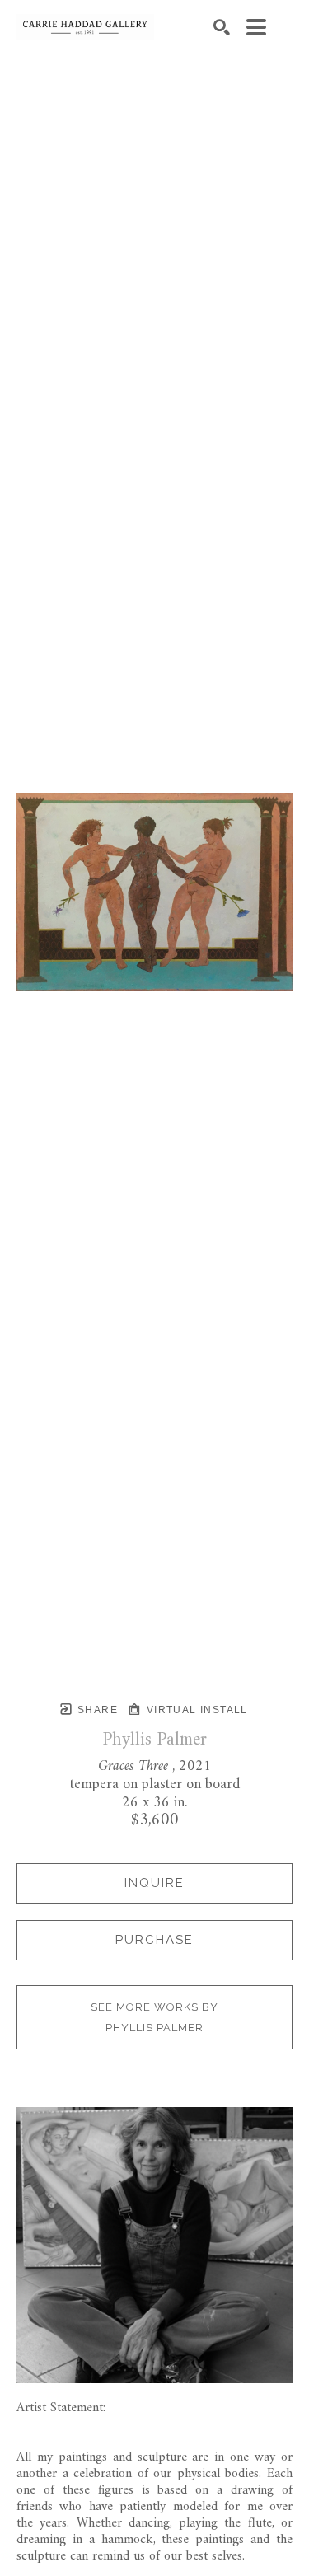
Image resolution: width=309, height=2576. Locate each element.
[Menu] (256, 27)
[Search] (222, 27)
